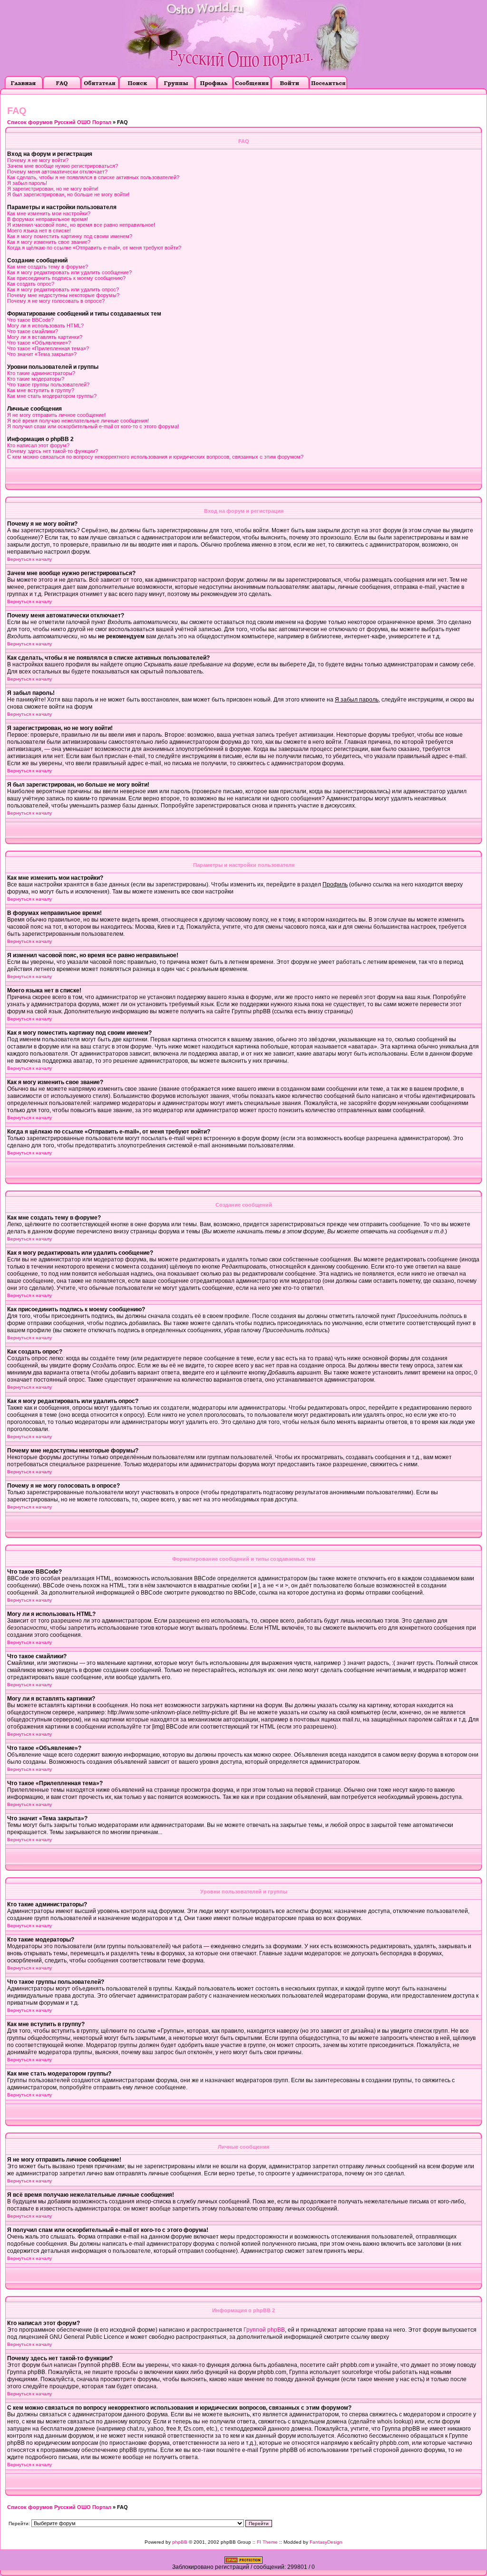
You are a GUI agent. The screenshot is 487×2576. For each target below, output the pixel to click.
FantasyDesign (326, 2542)
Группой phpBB (264, 2330)
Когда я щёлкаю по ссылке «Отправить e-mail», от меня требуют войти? (94, 248)
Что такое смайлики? (33, 331)
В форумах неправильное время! (48, 219)
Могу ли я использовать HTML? (45, 326)
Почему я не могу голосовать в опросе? (56, 301)
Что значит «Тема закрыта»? (42, 354)
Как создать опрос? (31, 284)
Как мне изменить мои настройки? (49, 213)
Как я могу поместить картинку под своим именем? (70, 236)
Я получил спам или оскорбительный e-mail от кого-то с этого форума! (93, 426)
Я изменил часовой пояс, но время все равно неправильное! (81, 225)
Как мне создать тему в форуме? (48, 267)
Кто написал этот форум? (38, 445)
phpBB (180, 2542)
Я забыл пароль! (27, 183)
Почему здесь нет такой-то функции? (53, 451)
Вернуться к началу (29, 559)
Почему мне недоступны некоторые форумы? (63, 295)
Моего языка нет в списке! (39, 231)
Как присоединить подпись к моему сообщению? (66, 278)
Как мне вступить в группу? (41, 390)
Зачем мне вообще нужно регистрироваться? (63, 166)
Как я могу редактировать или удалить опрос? (63, 289)
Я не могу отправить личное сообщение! (56, 415)
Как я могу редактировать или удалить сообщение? (69, 272)
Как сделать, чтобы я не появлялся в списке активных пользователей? (93, 177)
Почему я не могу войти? (38, 160)
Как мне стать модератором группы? (52, 396)
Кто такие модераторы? (36, 379)
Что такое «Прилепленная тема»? (48, 348)
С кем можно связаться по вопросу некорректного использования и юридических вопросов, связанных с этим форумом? (155, 457)
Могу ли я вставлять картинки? (45, 337)
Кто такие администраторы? (41, 373)
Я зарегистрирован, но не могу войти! (53, 189)
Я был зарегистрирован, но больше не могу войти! (68, 194)
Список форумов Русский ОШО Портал (59, 122)
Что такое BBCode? (30, 320)
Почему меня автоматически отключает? (57, 172)
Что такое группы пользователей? (48, 384)
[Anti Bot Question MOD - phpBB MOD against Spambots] (243, 2562)
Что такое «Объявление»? (39, 343)
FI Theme (267, 2542)
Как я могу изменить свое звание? (49, 242)
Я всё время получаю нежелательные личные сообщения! (78, 421)
